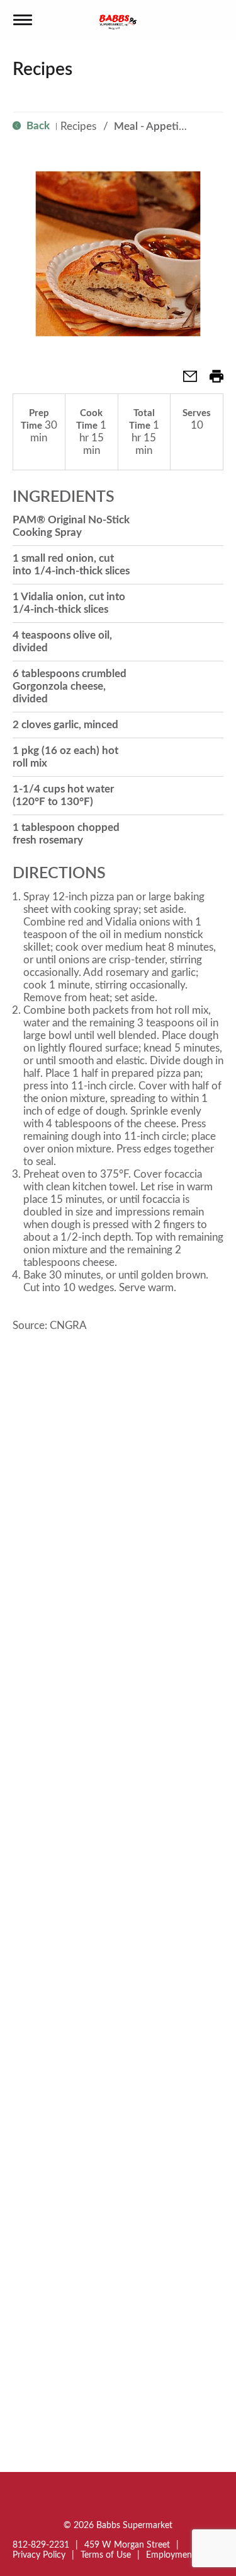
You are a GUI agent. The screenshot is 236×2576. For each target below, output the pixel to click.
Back (37, 126)
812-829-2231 (41, 2545)
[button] (185, 380)
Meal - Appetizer (154, 126)
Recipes (78, 126)
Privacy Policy (39, 2555)
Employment (171, 2555)
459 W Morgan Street (127, 2545)
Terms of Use (106, 2555)
